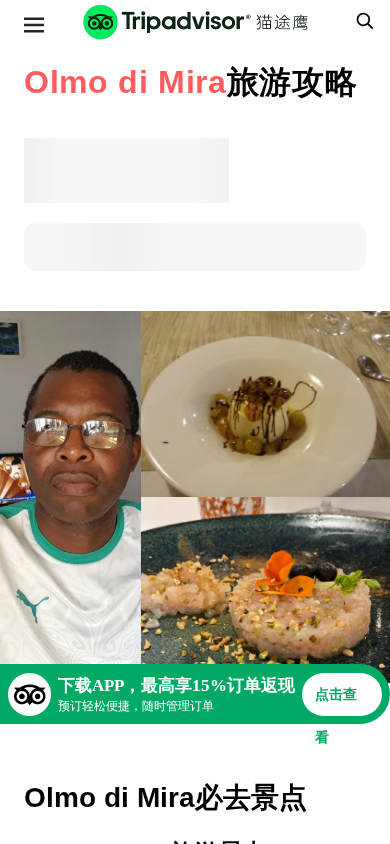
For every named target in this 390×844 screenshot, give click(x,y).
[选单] (34, 25)
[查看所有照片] (70, 497)
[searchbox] (362, 21)
